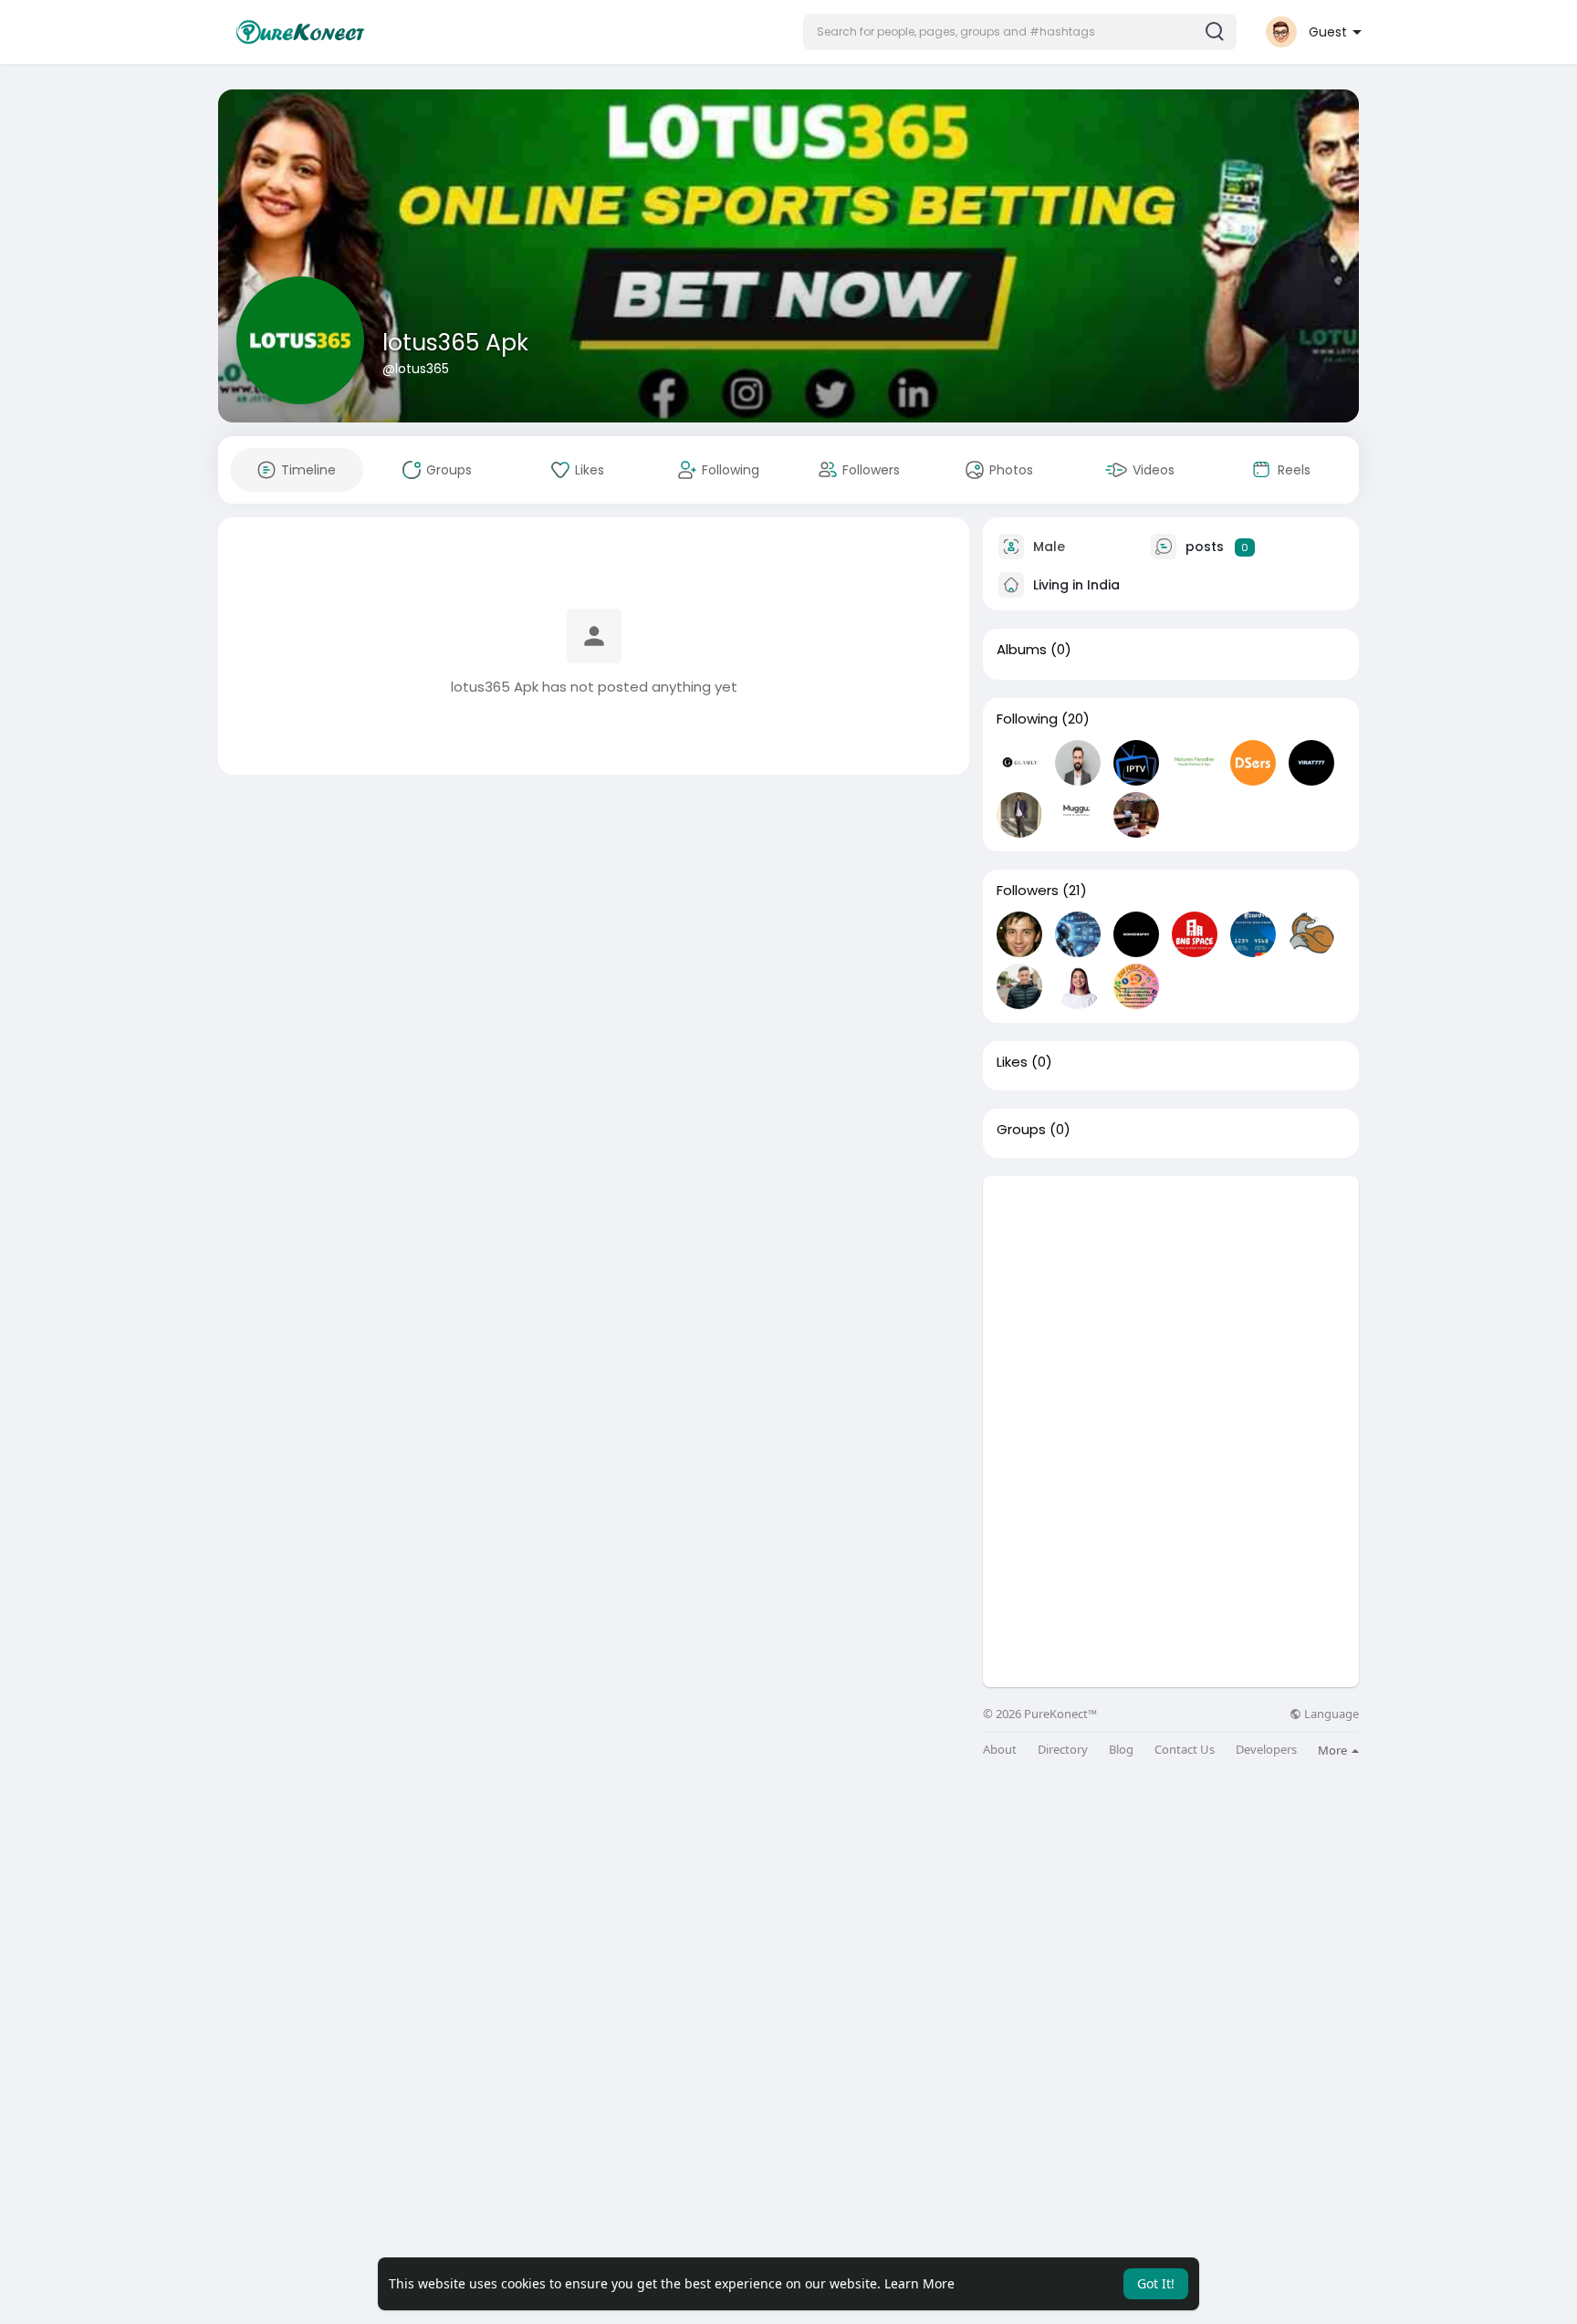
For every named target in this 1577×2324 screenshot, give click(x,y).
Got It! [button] (1156, 2283)
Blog (1121, 1750)
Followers (1028, 891)
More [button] (1334, 1750)
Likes (1012, 1062)
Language (1330, 1714)
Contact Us (1185, 1750)
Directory (1063, 1750)
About (1000, 1750)
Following (1027, 719)
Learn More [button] (919, 2283)
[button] (1020, 32)
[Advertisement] (1171, 1304)
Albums (1022, 650)
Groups (1021, 1130)
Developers (1266, 1750)
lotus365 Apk (455, 343)
